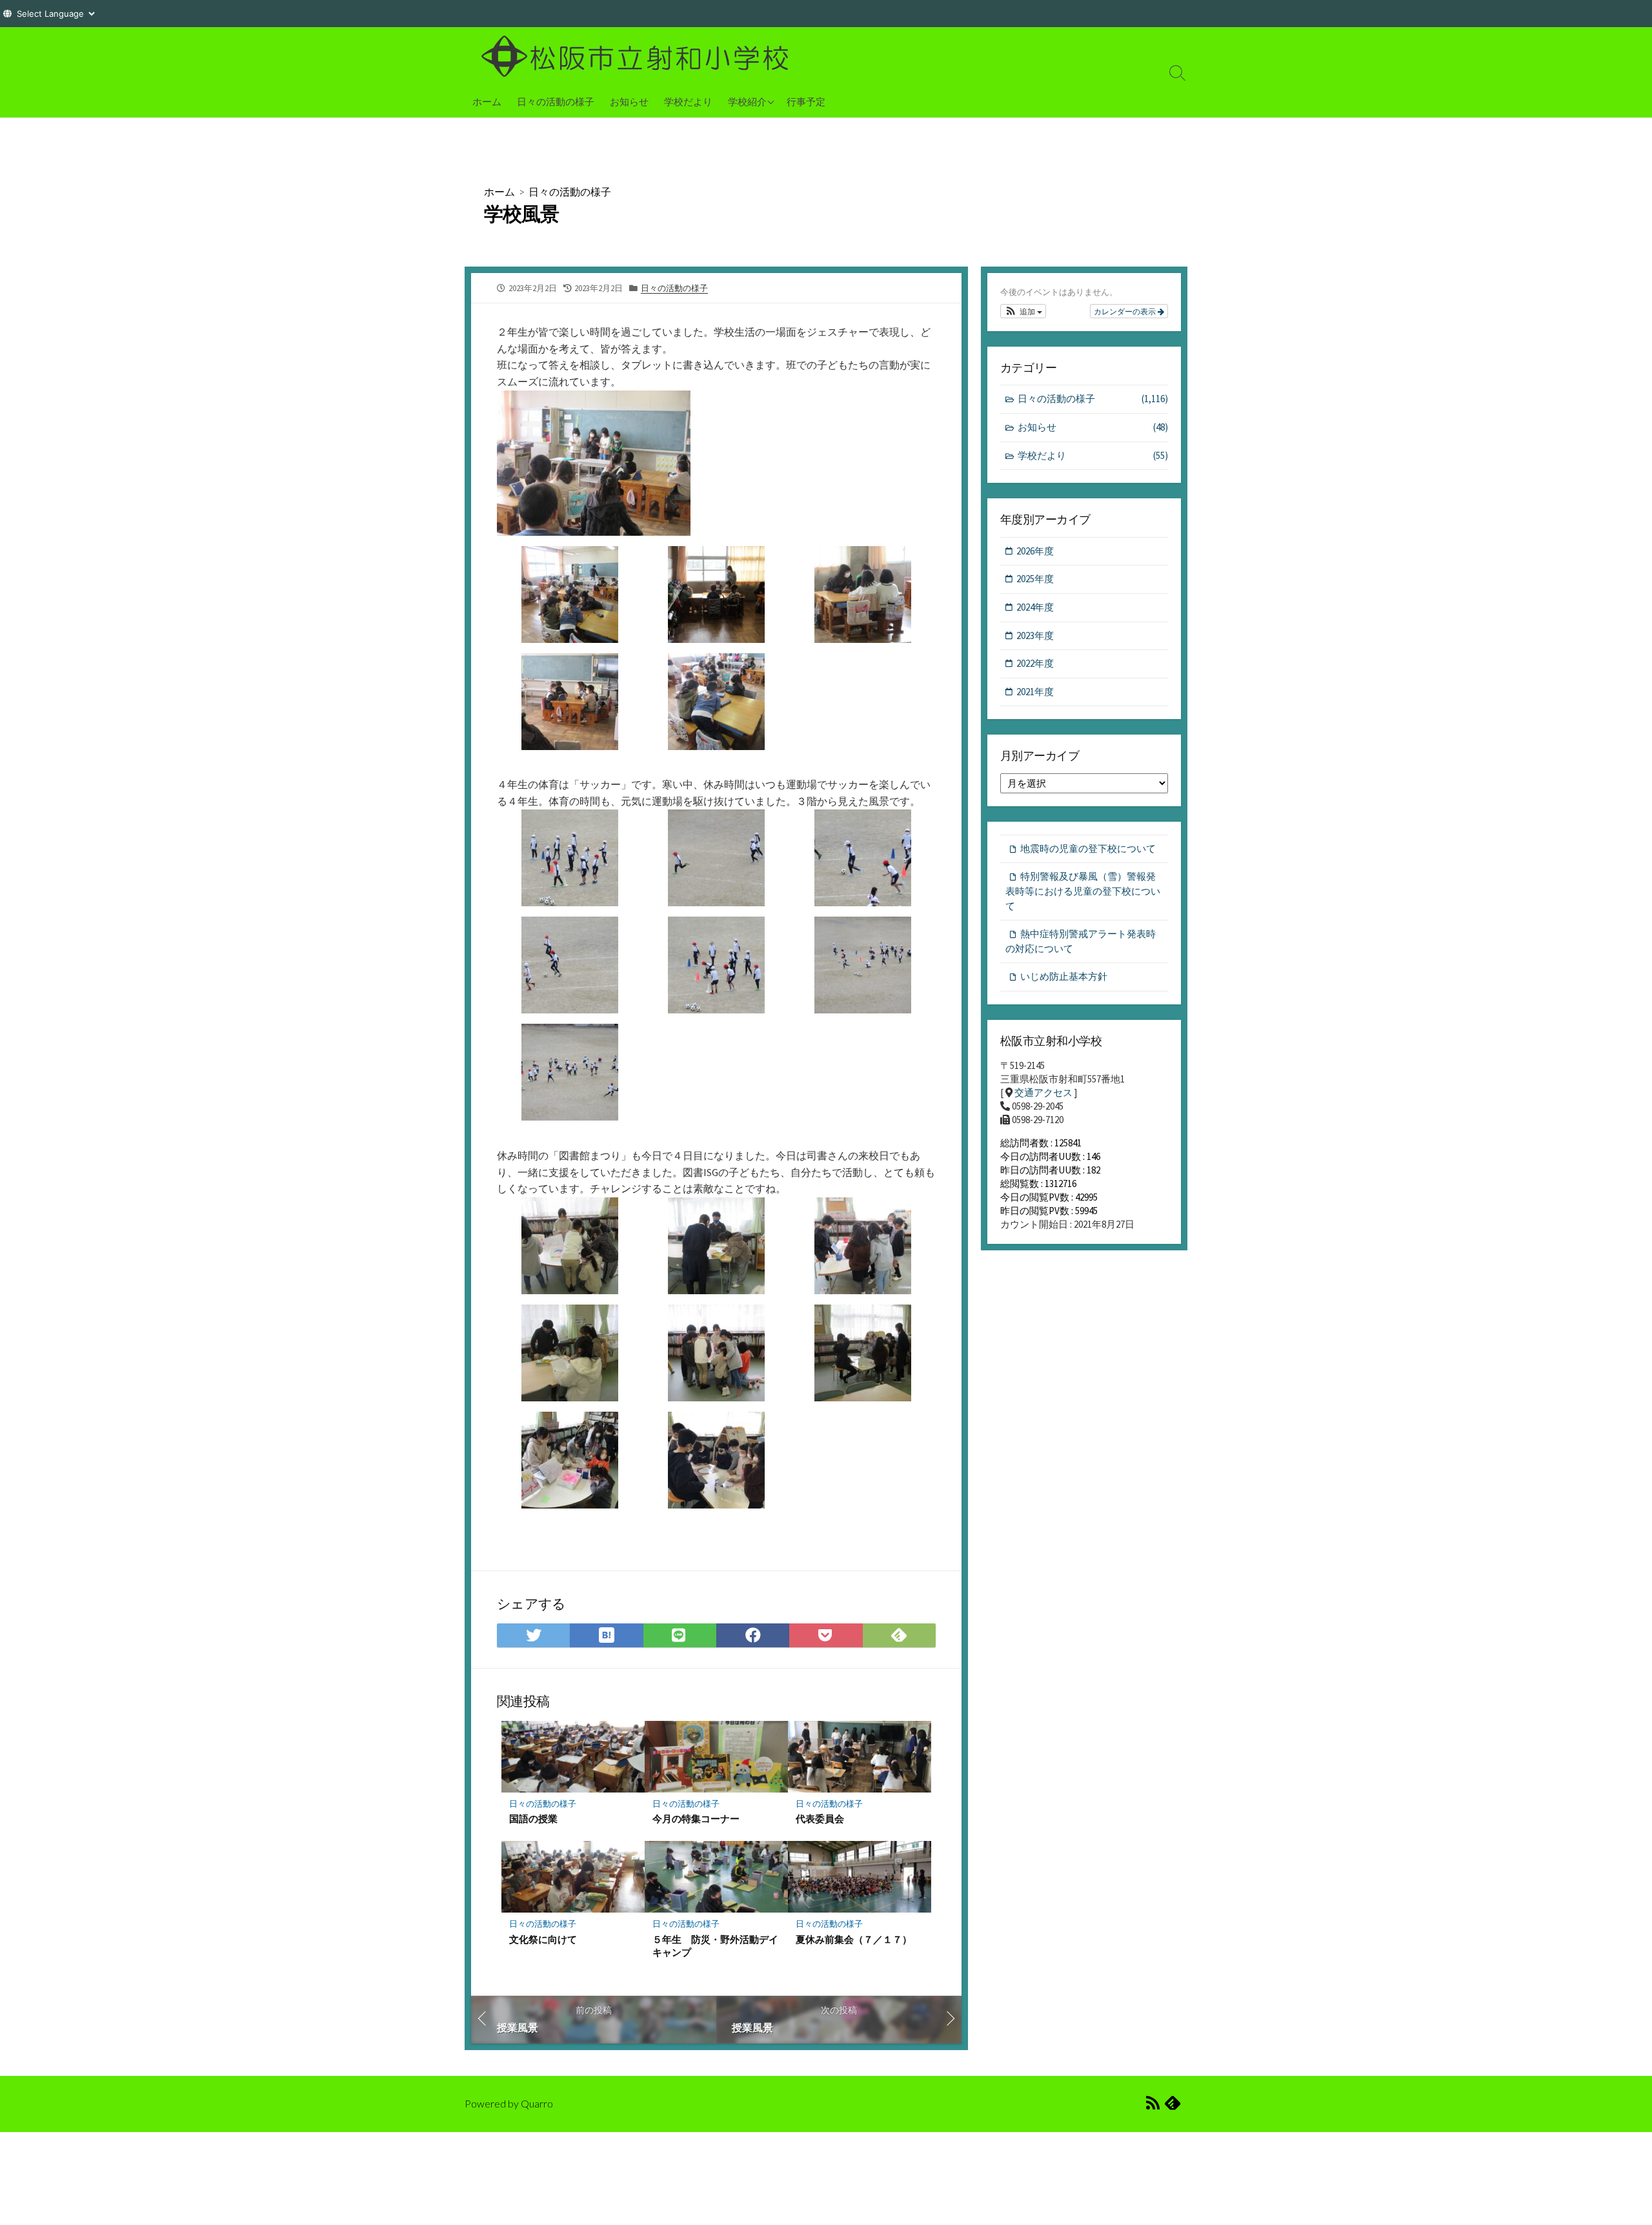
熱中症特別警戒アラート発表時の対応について (1081, 941)
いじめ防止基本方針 (1064, 976)
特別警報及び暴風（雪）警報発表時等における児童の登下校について (1083, 891)
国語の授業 (533, 1818)
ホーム (487, 101)
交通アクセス (1043, 1092)
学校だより (688, 101)
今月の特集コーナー (696, 1818)
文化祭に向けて (543, 1939)
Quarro (537, 2104)
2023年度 (1035, 635)
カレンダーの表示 (1126, 311)
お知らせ (629, 101)
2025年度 (1035, 579)
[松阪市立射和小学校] (639, 56)
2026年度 (1035, 551)
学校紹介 (747, 101)
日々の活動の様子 (556, 101)
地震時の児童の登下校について (1088, 848)
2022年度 (1035, 663)
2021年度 (1035, 692)
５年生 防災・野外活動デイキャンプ (715, 1946)
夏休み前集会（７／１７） (854, 1939)
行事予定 (806, 101)
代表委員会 (820, 1818)
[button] (1023, 311)
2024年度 (1035, 607)
